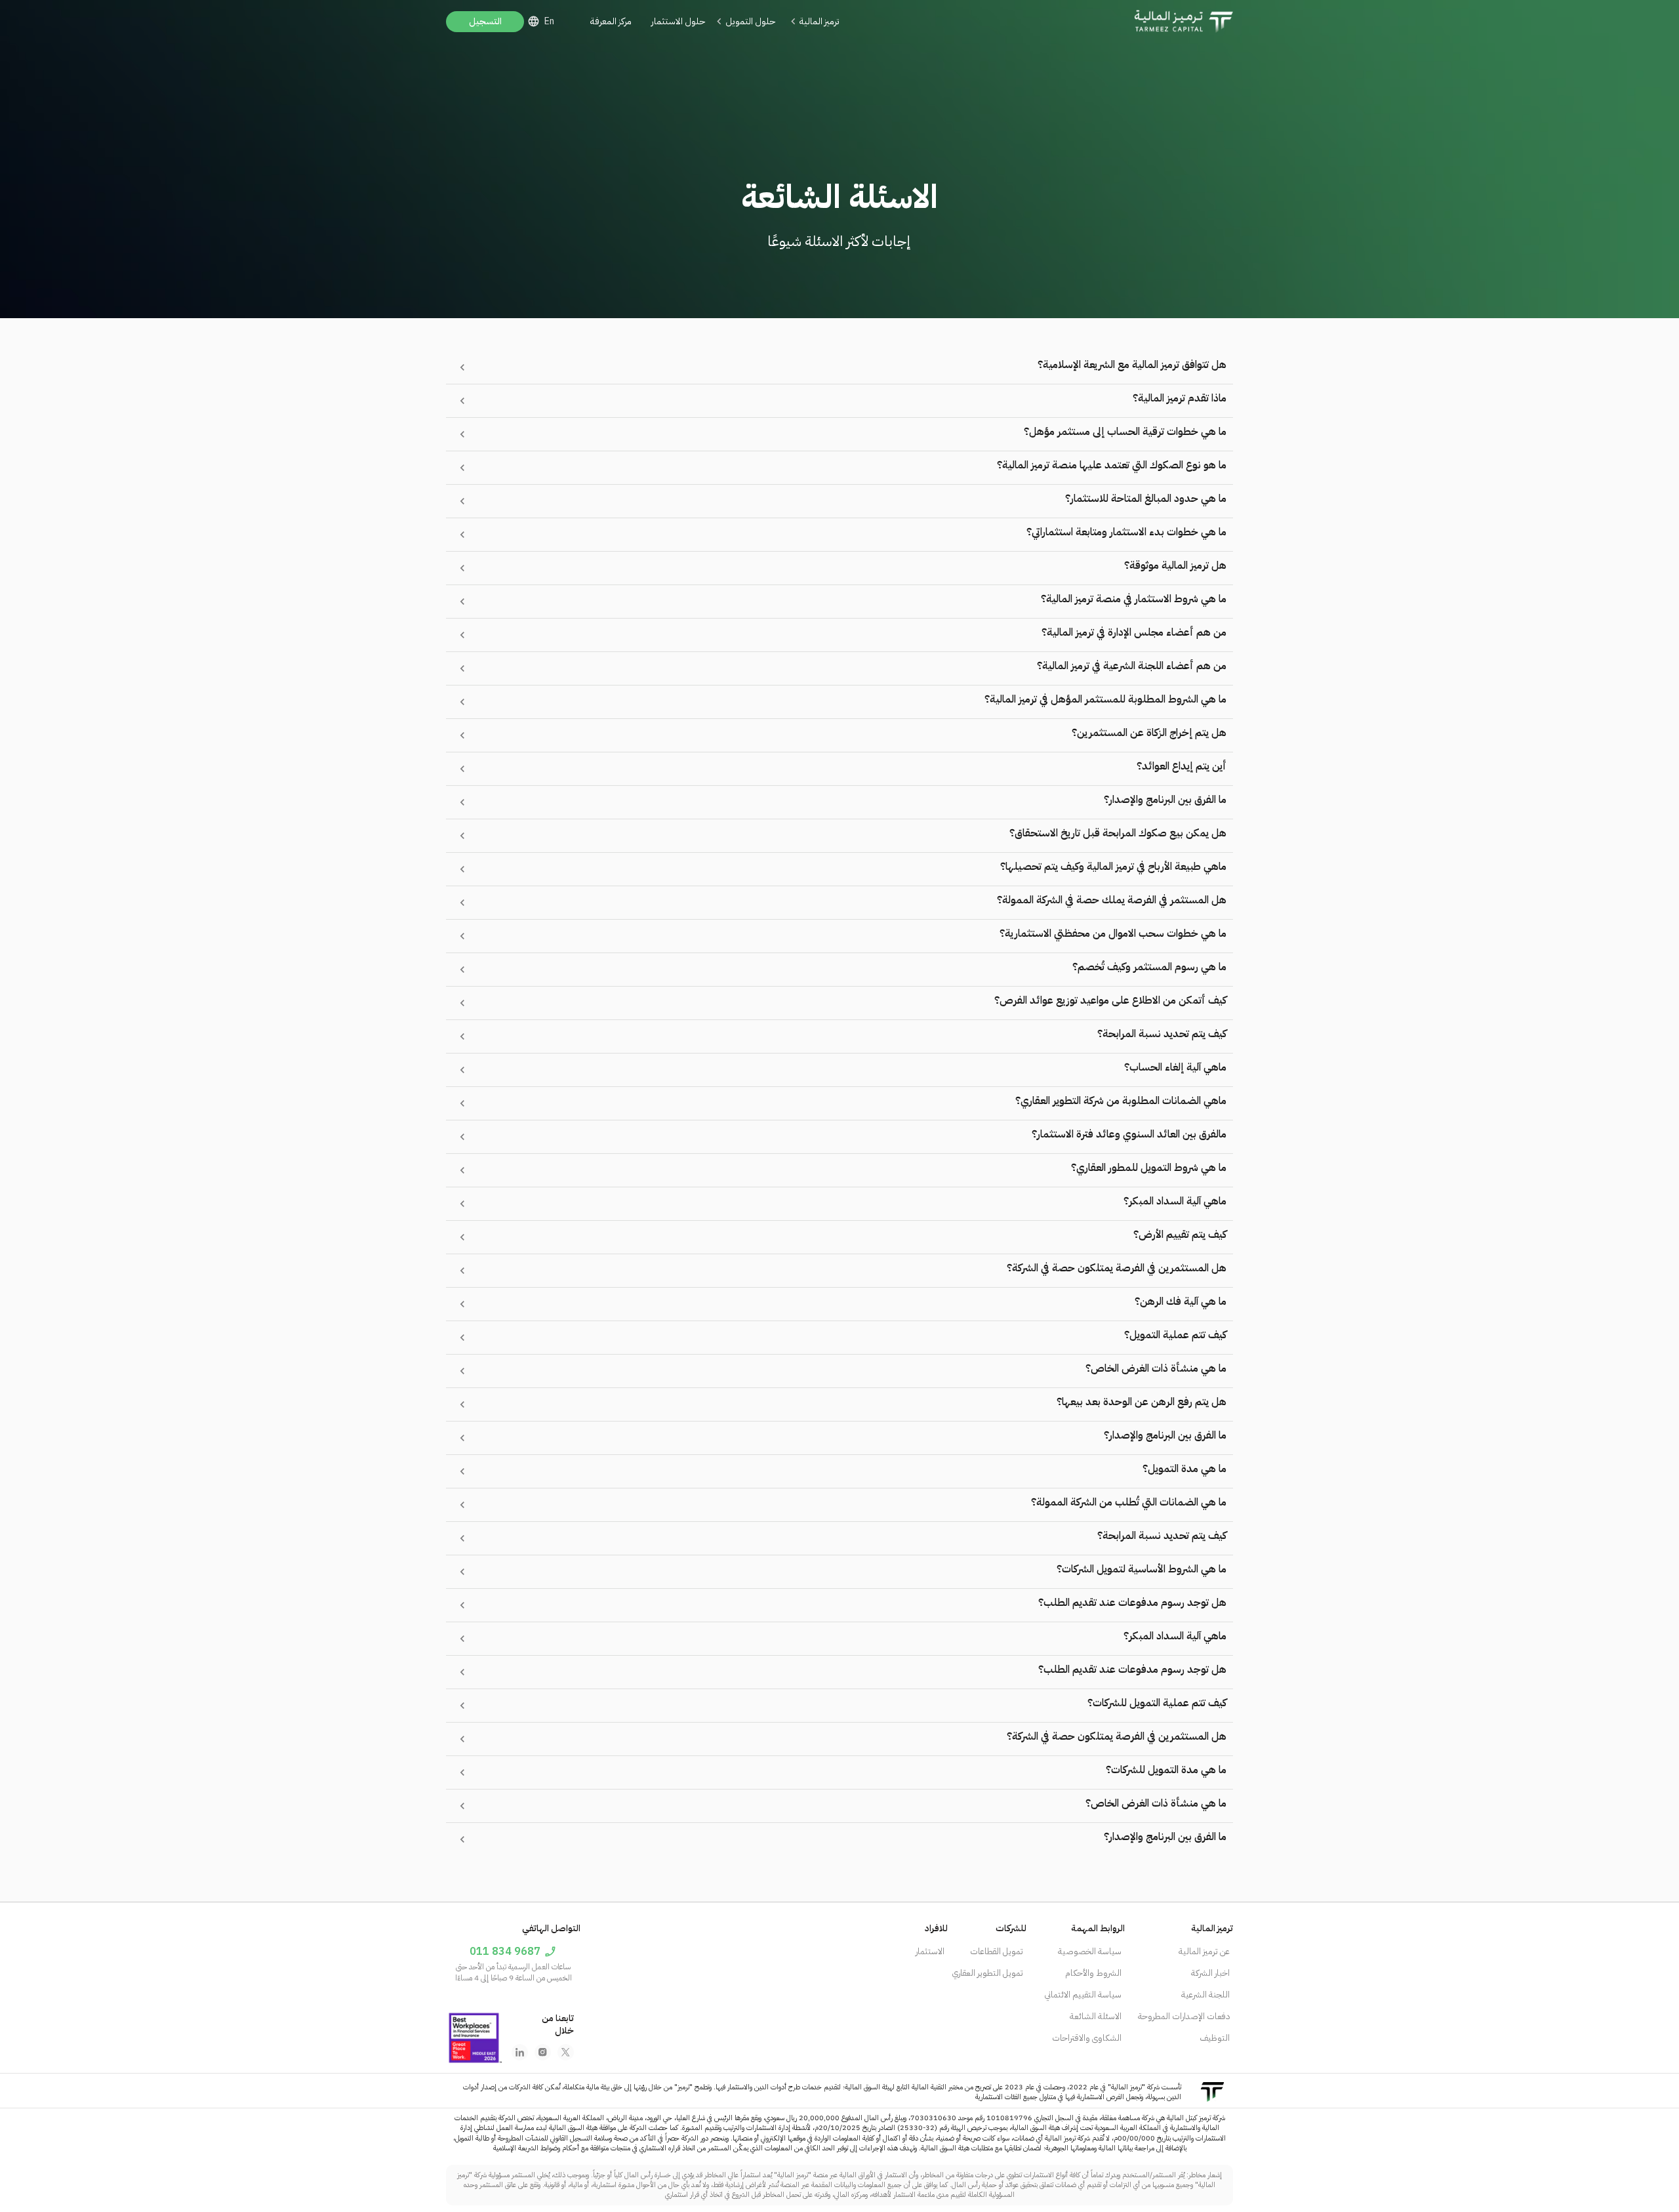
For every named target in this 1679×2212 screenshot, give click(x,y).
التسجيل (485, 21)
